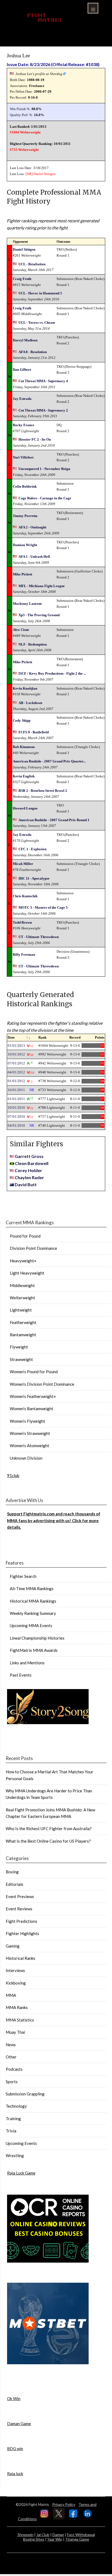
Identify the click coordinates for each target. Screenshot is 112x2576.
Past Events (21, 1675)
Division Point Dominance (33, 1248)
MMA (11, 1995)
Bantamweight (23, 1335)
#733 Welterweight (24, 150)
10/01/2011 (16, 1090)
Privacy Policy (64, 2504)
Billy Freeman (24, 954)
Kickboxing (16, 1983)
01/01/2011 (16, 1099)
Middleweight (22, 1285)
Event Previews (20, 1896)
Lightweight (21, 1310)
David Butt (26, 1184)
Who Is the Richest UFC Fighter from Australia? (49, 1829)
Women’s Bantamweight (32, 1409)
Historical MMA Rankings (33, 1601)
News (11, 2045)
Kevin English (24, 776)
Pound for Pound (25, 1236)
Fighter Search (23, 1576)
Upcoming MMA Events (31, 1625)
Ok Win (14, 2399)
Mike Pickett (22, 574)
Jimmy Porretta (25, 516)
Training (13, 2119)
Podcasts (14, 2069)
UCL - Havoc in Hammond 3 (40, 293)
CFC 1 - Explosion (32, 849)
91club (13, 1475)
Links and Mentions (27, 1663)
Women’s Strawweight (30, 1433)
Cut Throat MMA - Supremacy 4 (43, 381)
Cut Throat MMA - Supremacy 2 (43, 410)
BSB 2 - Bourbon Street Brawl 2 (43, 791)
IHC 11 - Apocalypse (34, 878)
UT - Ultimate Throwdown (39, 937)
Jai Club (43, 2535)
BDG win (15, 2449)
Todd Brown (22, 922)
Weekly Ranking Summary (33, 1613)
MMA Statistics (20, 2020)
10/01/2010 (16, 1108)
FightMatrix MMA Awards (34, 1650)
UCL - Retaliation (32, 264)
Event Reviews (19, 1909)
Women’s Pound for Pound (34, 1372)
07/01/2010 (16, 1116)
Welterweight (22, 1298)
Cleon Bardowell (32, 1163)
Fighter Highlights (22, 1933)
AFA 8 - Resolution (33, 352)
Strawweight (21, 1359)
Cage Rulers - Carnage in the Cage (45, 498)
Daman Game (19, 2424)
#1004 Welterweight (25, 132)
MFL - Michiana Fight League (42, 586)
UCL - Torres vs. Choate (37, 323)
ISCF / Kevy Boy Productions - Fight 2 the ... (52, 673)
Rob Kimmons (24, 747)
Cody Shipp (22, 720)
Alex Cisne (21, 630)
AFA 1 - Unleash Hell (34, 557)
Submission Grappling (25, 2094)
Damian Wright (25, 545)
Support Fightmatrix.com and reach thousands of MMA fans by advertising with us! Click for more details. (54, 1520)
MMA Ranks (17, 2007)
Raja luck (15, 2474)
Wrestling (15, 2156)
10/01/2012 (16, 1054)
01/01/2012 (16, 1081)
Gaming (13, 1946)
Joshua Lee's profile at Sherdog (39, 74)
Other (11, 2057)
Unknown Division (26, 1458)
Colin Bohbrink (25, 486)
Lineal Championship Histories (37, 1638)
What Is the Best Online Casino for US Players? (48, 1841)
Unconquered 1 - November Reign (44, 469)
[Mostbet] (48, 2363)
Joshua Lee (18, 56)
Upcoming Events (21, 2143)
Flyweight (19, 1347)
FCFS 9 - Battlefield (34, 732)
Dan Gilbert (22, 370)
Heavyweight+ (23, 1261)
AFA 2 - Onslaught (32, 527)
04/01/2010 (16, 1125)
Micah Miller (23, 864)
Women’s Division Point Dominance (42, 1384)
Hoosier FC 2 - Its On (35, 439)
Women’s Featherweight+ (33, 1396)
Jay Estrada (22, 399)
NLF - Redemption (33, 644)
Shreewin (25, 2535)
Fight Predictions (21, 1921)
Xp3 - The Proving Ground (39, 615)
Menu (93, 8)
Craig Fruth (22, 279)
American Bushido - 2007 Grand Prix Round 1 (54, 820)
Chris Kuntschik (25, 896)
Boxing (12, 1872)
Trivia (11, 2131)
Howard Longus (25, 808)
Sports (12, 2082)
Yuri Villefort (23, 457)
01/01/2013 (16, 1046)
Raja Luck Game (21, 2173)
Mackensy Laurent (27, 604)
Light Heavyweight (27, 1273)
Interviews (15, 1970)
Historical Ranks (21, 1958)
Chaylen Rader (29, 1177)
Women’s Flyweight (27, 1421)
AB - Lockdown (30, 703)
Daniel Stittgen (45, 174)
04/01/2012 (16, 1072)
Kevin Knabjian (25, 688)
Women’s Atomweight (29, 1446)
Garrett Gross (29, 1156)
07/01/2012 (16, 1063)
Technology (16, 2106)
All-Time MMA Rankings (32, 1588)
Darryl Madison (25, 340)
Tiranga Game (77, 2539)
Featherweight (23, 1322)
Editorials (15, 1884)
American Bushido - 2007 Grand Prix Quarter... (49, 761)
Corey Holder (28, 1170)
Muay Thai (15, 2032)
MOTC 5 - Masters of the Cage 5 (43, 907)
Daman (58, 2535)
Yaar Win (55, 2539)
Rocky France (24, 425)
